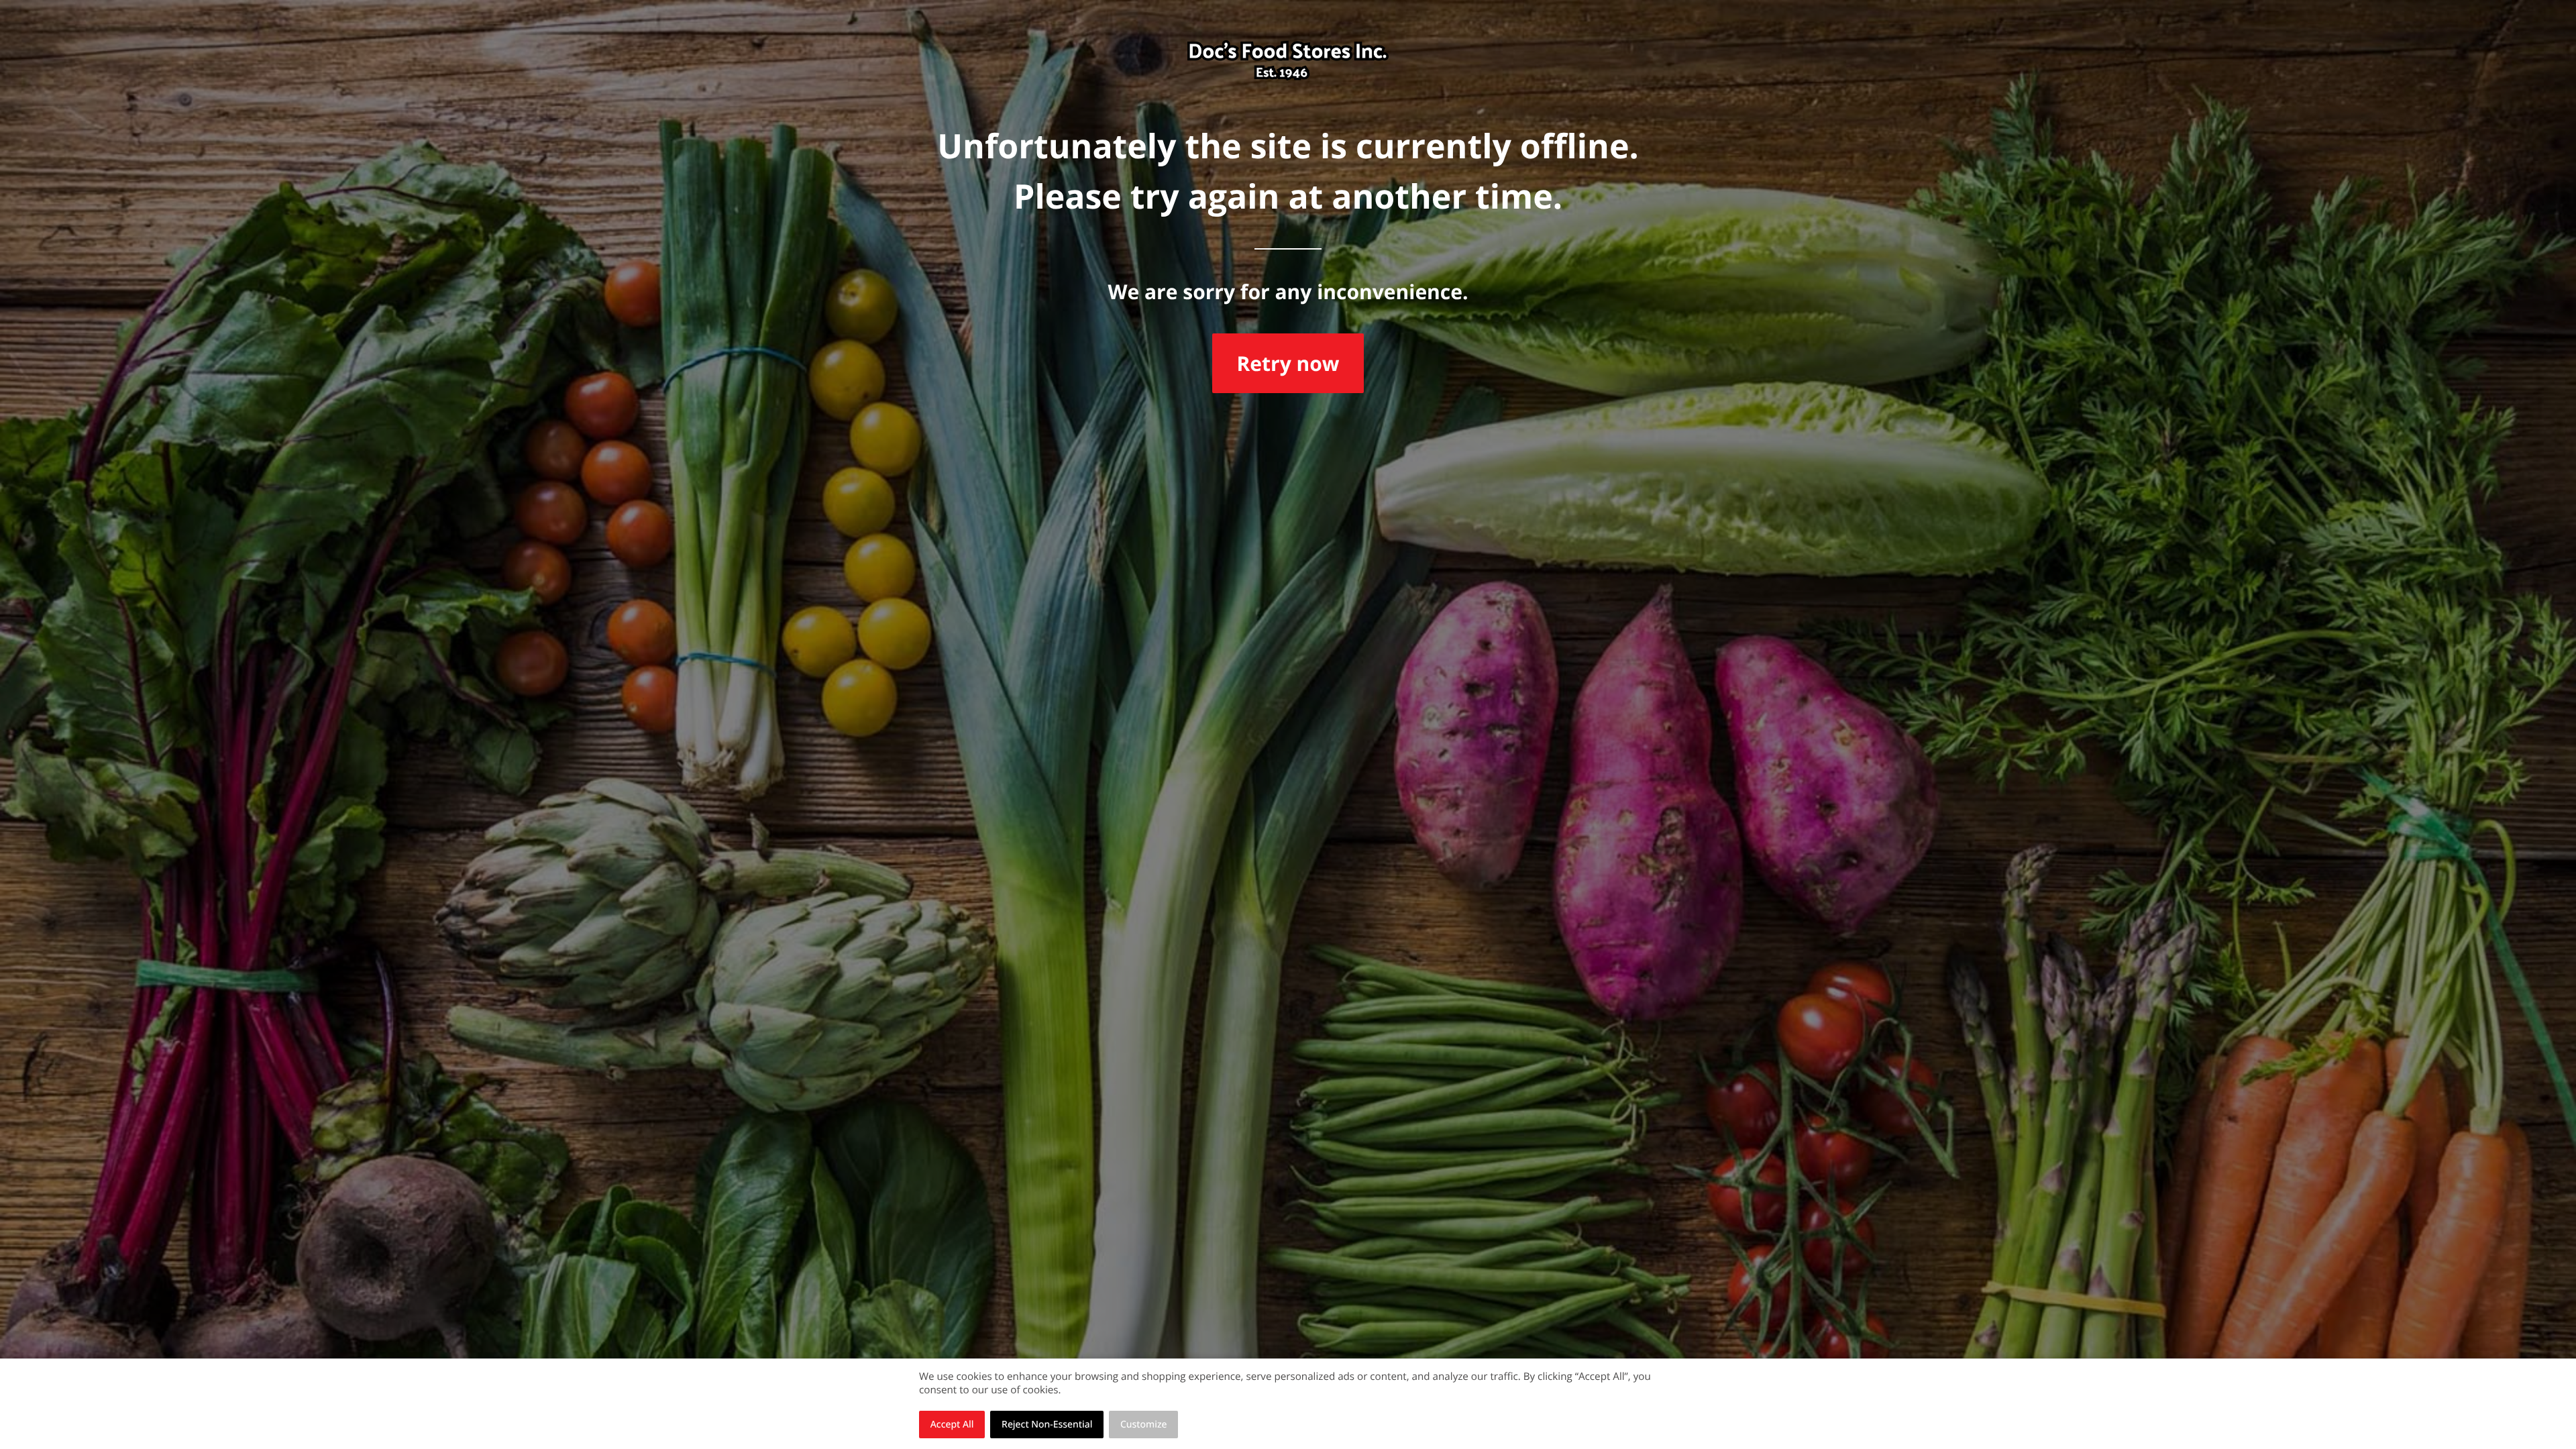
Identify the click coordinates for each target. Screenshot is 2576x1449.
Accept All (952, 1425)
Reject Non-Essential (1047, 1425)
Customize (1144, 1425)
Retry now (1288, 363)
